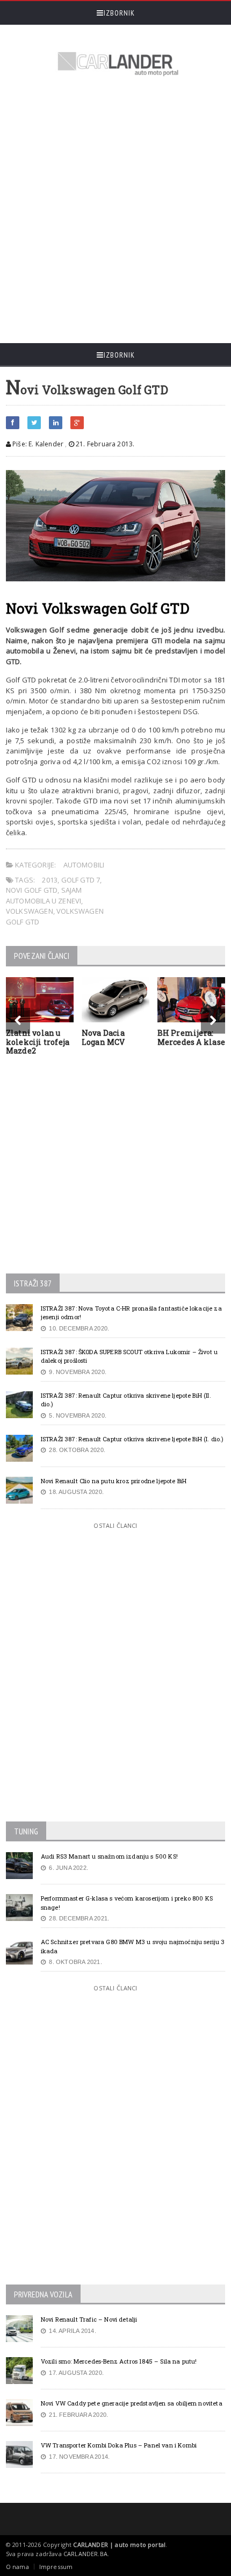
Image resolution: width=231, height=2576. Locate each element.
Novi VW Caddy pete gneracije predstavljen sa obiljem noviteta (132, 2403)
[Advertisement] (115, 211)
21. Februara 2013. (104, 444)
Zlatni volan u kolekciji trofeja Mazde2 (38, 1042)
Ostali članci (115, 1525)
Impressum (56, 2567)
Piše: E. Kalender (37, 444)
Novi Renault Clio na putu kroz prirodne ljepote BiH (114, 1481)
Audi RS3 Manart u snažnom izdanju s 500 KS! (109, 1856)
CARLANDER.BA (85, 2554)
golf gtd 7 (81, 880)
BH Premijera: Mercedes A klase (191, 1037)
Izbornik (119, 13)
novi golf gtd (32, 890)
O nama (17, 2567)
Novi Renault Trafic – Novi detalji (89, 2319)
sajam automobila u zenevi (44, 895)
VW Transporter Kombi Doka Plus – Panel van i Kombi (119, 2445)
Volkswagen (30, 911)
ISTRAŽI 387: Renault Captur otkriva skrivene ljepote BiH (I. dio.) (132, 1439)
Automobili (84, 865)
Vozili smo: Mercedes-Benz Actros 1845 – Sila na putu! (119, 2361)
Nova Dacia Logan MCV (103, 1037)
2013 (50, 880)
